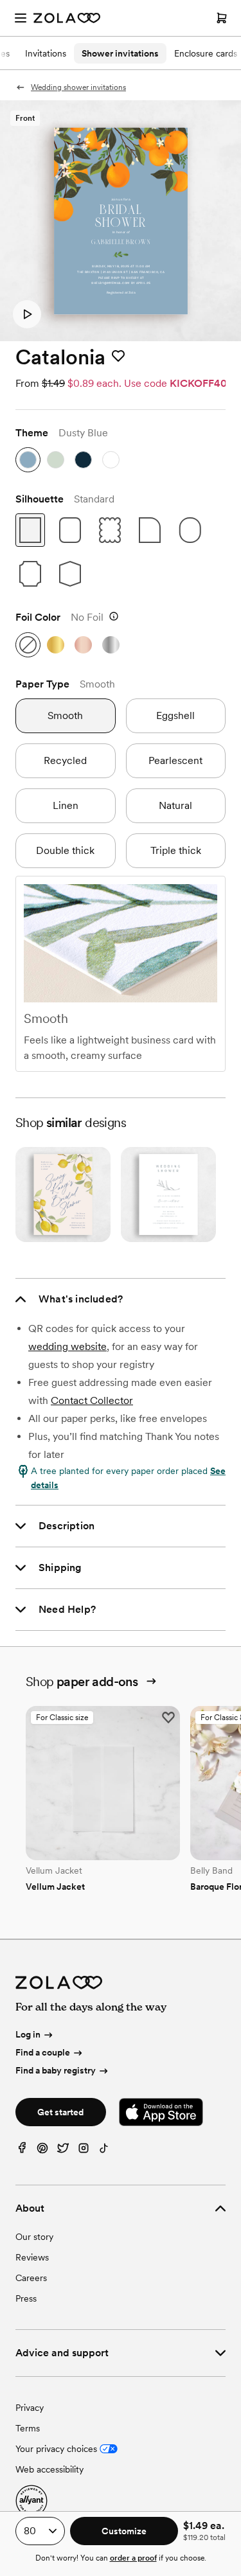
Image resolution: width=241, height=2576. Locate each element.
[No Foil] (28, 645)
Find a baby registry (56, 2070)
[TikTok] (104, 2151)
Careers (31, 2278)
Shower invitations (120, 53)
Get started (60, 2112)
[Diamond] (70, 574)
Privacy (30, 2408)
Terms (28, 2428)
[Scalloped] (110, 530)
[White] (111, 460)
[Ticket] (30, 574)
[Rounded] (70, 530)
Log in (28, 2035)
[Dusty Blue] (28, 460)
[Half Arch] (150, 530)
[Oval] (190, 530)
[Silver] (111, 645)
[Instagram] (84, 2151)
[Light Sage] (56, 460)
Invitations (46, 53)
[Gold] (56, 645)
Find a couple (43, 2052)
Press (26, 2298)
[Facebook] (22, 2151)
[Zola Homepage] (67, 18)
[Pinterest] (42, 2151)
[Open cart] (222, 18)
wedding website (67, 1346)
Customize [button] (124, 2531)
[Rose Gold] (83, 645)
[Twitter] (63, 2151)
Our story (34, 2237)
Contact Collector (92, 1400)
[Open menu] (21, 18)
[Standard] (30, 530)
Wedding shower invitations (78, 87)
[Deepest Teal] (83, 460)
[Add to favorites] (118, 357)
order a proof (133, 2558)
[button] (27, 314)
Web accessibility (49, 2469)
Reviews (32, 2257)
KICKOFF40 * (202, 383)
